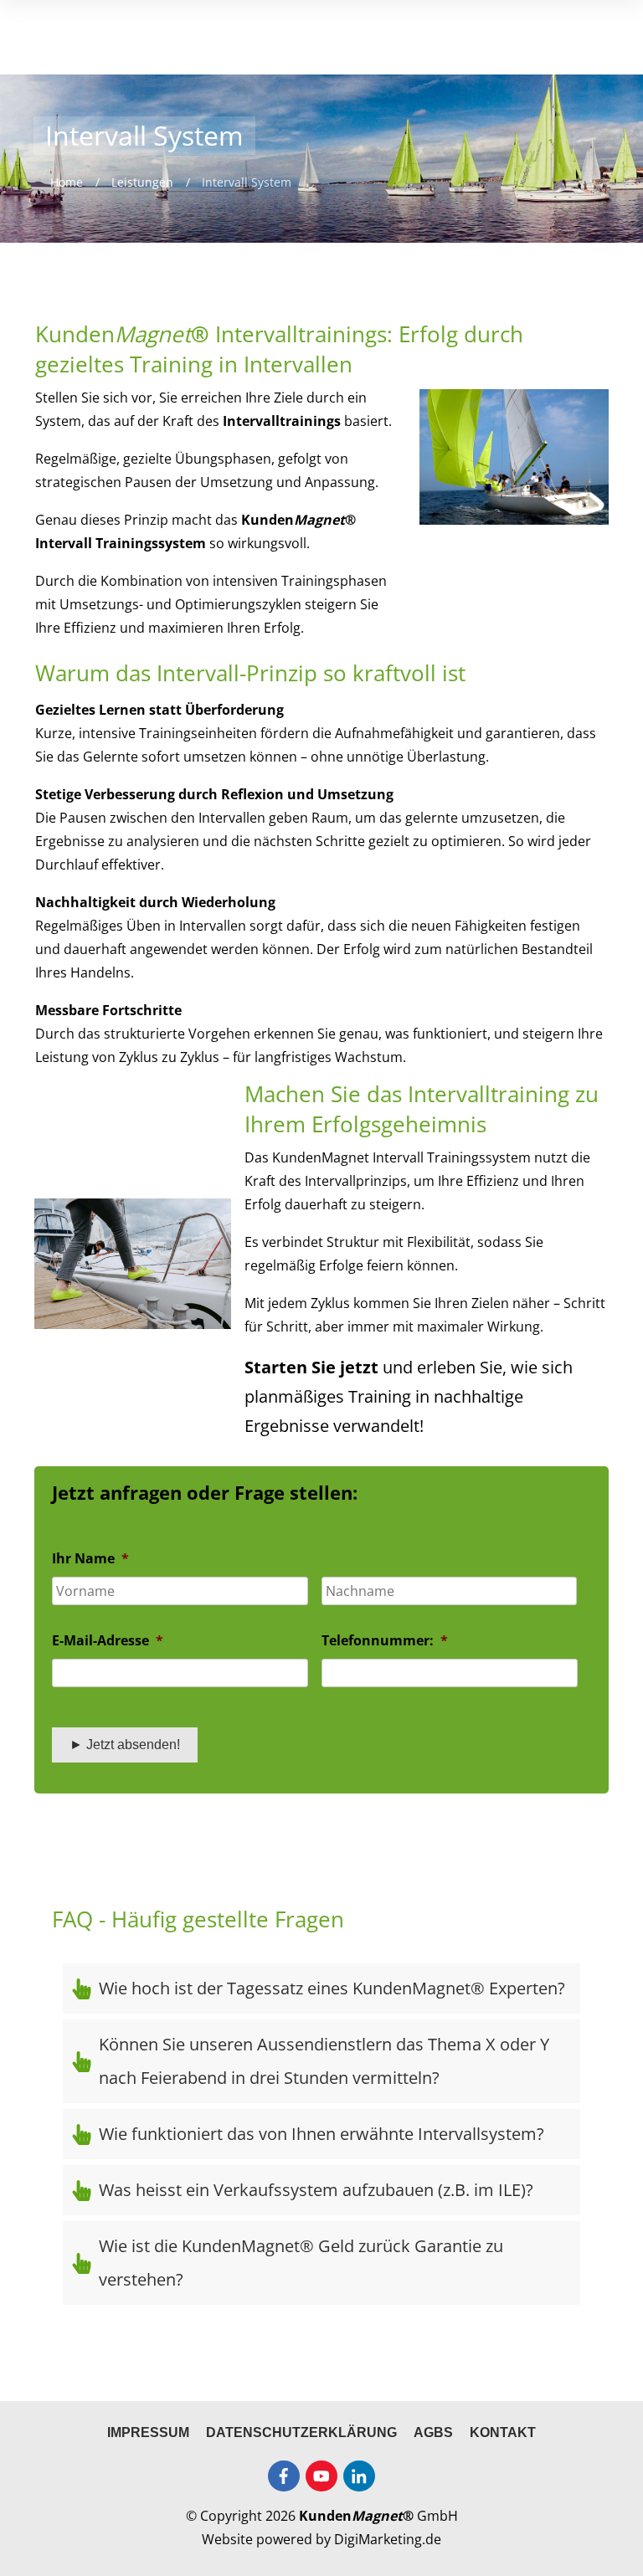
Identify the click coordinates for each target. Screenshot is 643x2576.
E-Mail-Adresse (108, 1641)
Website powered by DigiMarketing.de (321, 2539)
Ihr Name (90, 1559)
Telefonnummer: (385, 1641)
